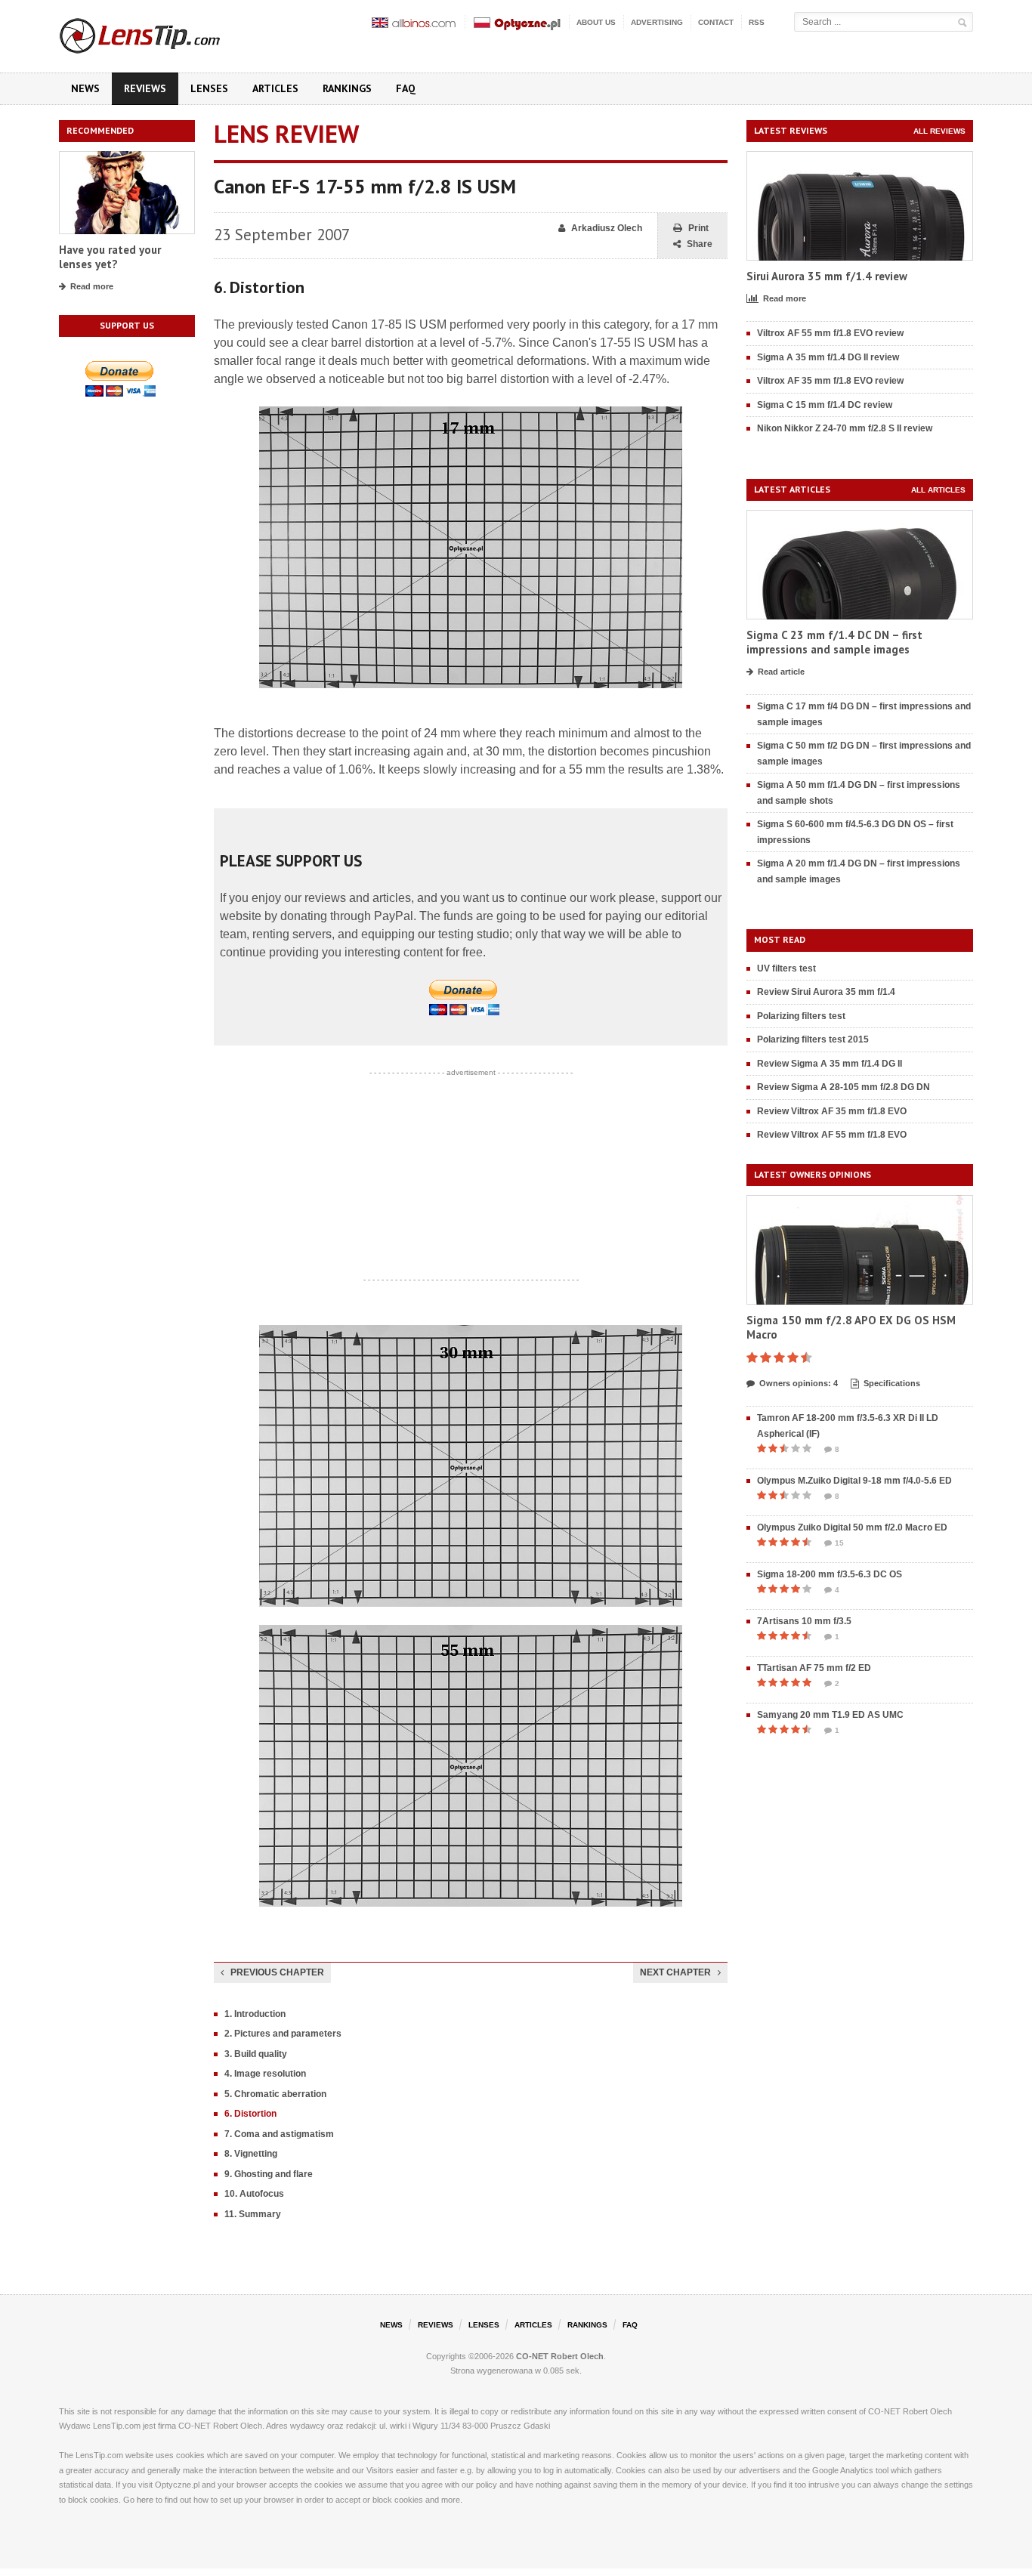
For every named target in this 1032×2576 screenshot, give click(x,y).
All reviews (939, 131)
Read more (92, 286)
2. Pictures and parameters (283, 2034)
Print (698, 228)
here (145, 2500)
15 (839, 1543)
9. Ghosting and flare (269, 2174)
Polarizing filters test (801, 1016)
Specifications (892, 1383)
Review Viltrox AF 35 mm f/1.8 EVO (832, 1111)
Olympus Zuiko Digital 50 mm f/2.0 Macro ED (852, 1527)
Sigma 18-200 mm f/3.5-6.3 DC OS (830, 1574)
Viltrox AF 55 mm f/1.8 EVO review (830, 333)
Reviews (145, 88)
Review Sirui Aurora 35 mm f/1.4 (826, 992)
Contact (716, 22)
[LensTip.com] (160, 32)
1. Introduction (255, 2014)
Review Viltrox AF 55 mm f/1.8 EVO (832, 1135)
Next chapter (675, 1972)
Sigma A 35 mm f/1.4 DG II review (828, 357)
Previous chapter (277, 1972)
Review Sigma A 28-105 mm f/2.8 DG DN (844, 1087)
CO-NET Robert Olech (560, 2356)
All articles (938, 490)
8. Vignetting (251, 2154)
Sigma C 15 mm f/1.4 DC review (825, 405)
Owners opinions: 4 (799, 1383)
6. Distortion (250, 2114)
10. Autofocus (254, 2194)
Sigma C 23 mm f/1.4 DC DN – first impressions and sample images (834, 642)
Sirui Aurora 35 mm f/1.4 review (827, 276)
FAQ (406, 88)
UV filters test (786, 968)
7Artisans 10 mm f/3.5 (804, 1621)
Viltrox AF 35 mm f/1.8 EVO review (830, 381)
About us (596, 22)
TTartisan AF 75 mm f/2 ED (814, 1668)
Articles (275, 88)
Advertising (657, 22)
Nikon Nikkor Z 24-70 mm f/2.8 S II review (845, 428)
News (85, 88)
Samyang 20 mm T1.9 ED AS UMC (830, 1715)
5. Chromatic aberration (275, 2094)
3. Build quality (256, 2054)
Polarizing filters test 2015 (813, 1039)
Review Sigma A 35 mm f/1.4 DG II (830, 1064)
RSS (757, 22)
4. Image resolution (265, 2074)
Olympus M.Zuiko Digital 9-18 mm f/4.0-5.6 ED (854, 1481)
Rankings (347, 88)
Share (700, 244)
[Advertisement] (471, 1176)
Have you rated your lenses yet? (110, 257)
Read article (781, 672)
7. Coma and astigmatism (279, 2134)
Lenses (209, 88)
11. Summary (253, 2214)
